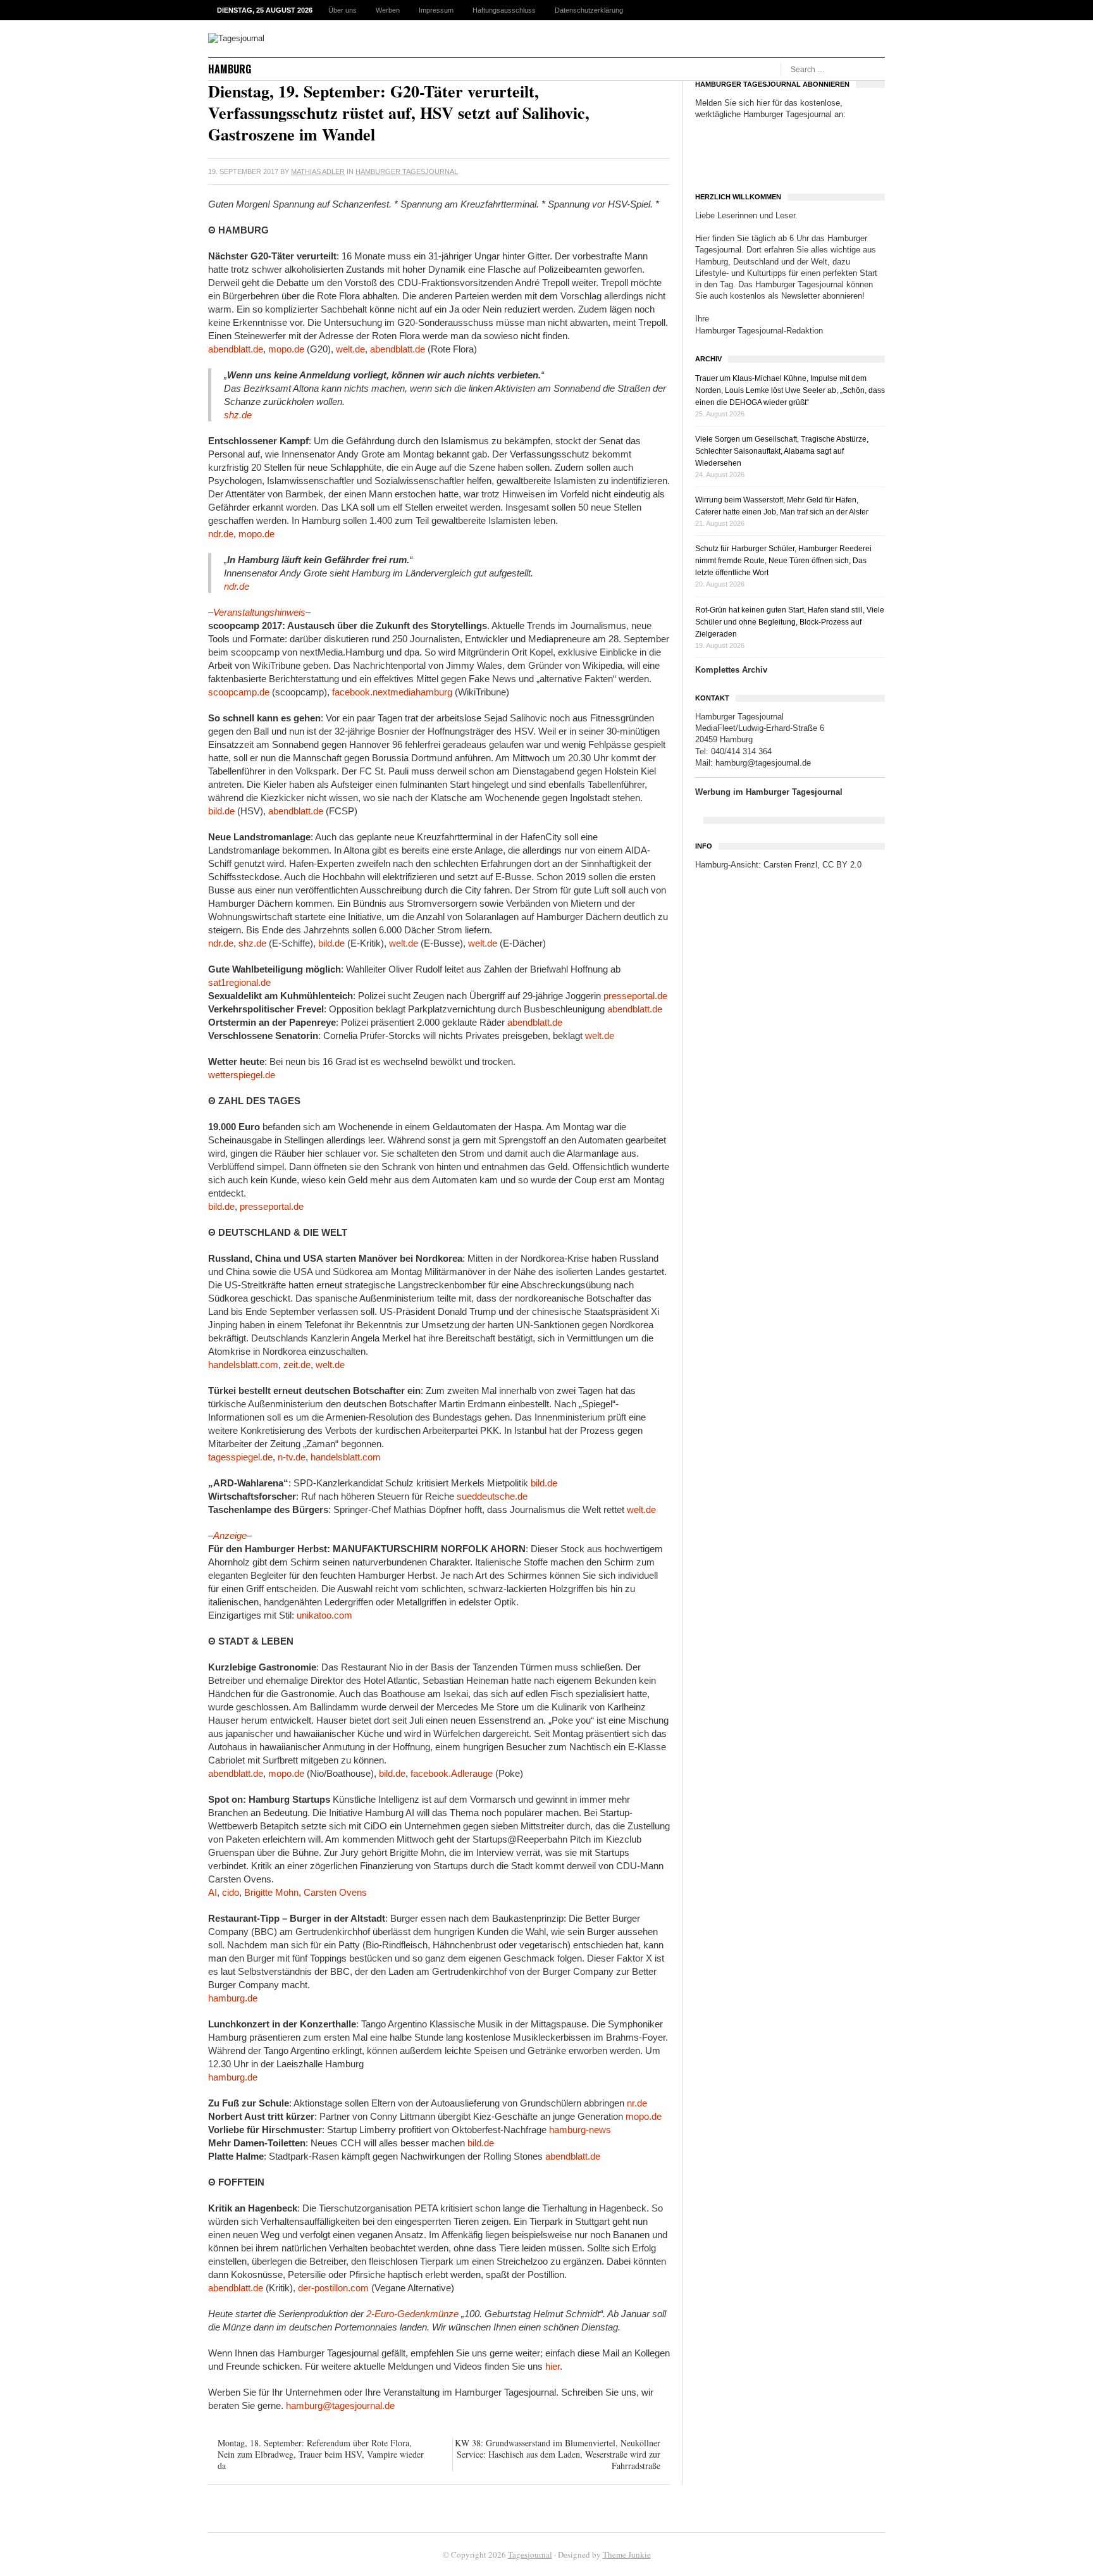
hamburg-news (580, 2130)
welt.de (350, 349)
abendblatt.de (236, 349)
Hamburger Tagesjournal (407, 171)
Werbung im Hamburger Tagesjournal (769, 792)
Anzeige (230, 1535)
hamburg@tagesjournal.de (340, 2405)
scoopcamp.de (239, 692)
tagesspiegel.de (240, 1457)
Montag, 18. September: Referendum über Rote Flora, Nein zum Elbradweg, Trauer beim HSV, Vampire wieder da (321, 2454)
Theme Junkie (627, 2554)
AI (213, 1892)
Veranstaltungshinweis (259, 612)
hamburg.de (233, 1998)
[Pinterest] (650, 171)
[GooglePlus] (636, 171)
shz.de (238, 415)
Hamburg (230, 69)
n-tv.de (292, 1457)
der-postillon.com (333, 2288)
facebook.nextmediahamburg (392, 692)
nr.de (637, 2103)
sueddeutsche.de (492, 1496)
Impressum (436, 10)
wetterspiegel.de (242, 1075)
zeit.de (297, 1365)
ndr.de (221, 534)
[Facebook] (608, 171)
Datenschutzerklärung (589, 10)
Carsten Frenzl (790, 865)
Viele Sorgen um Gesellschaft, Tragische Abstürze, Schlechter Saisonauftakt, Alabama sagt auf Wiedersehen (782, 451)
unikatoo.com (324, 1615)
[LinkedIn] (664, 171)
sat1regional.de (239, 982)
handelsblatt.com (243, 1365)
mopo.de (286, 349)
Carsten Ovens (335, 1892)
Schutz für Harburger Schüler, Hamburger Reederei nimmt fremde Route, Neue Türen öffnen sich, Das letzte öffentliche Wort (783, 561)
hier (553, 2366)
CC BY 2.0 (842, 865)
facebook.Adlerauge (452, 1773)
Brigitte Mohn (271, 1892)
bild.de (221, 811)
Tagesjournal (530, 2554)
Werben (388, 10)
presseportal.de (635, 996)
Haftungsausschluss (504, 10)
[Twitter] (622, 171)
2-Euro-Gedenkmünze (412, 2314)
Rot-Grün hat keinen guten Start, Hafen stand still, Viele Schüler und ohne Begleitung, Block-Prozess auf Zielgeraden (790, 622)
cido (231, 1892)
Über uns (343, 10)
